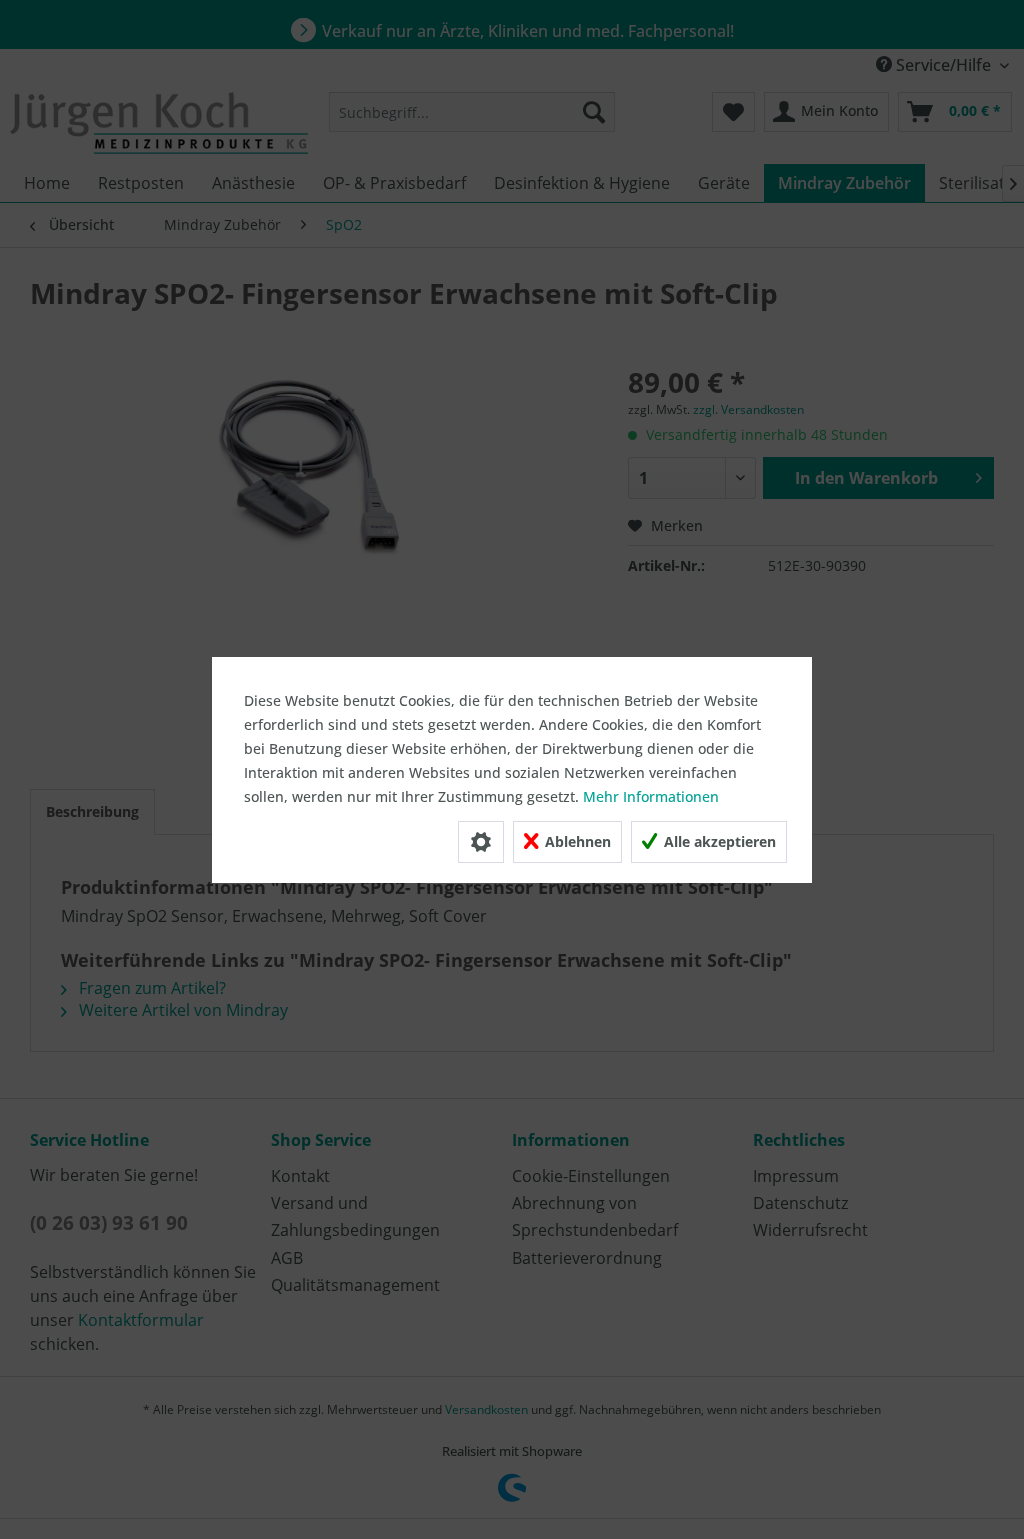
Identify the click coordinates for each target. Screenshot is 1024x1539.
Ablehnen (576, 841)
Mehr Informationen (651, 796)
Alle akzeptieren (718, 841)
